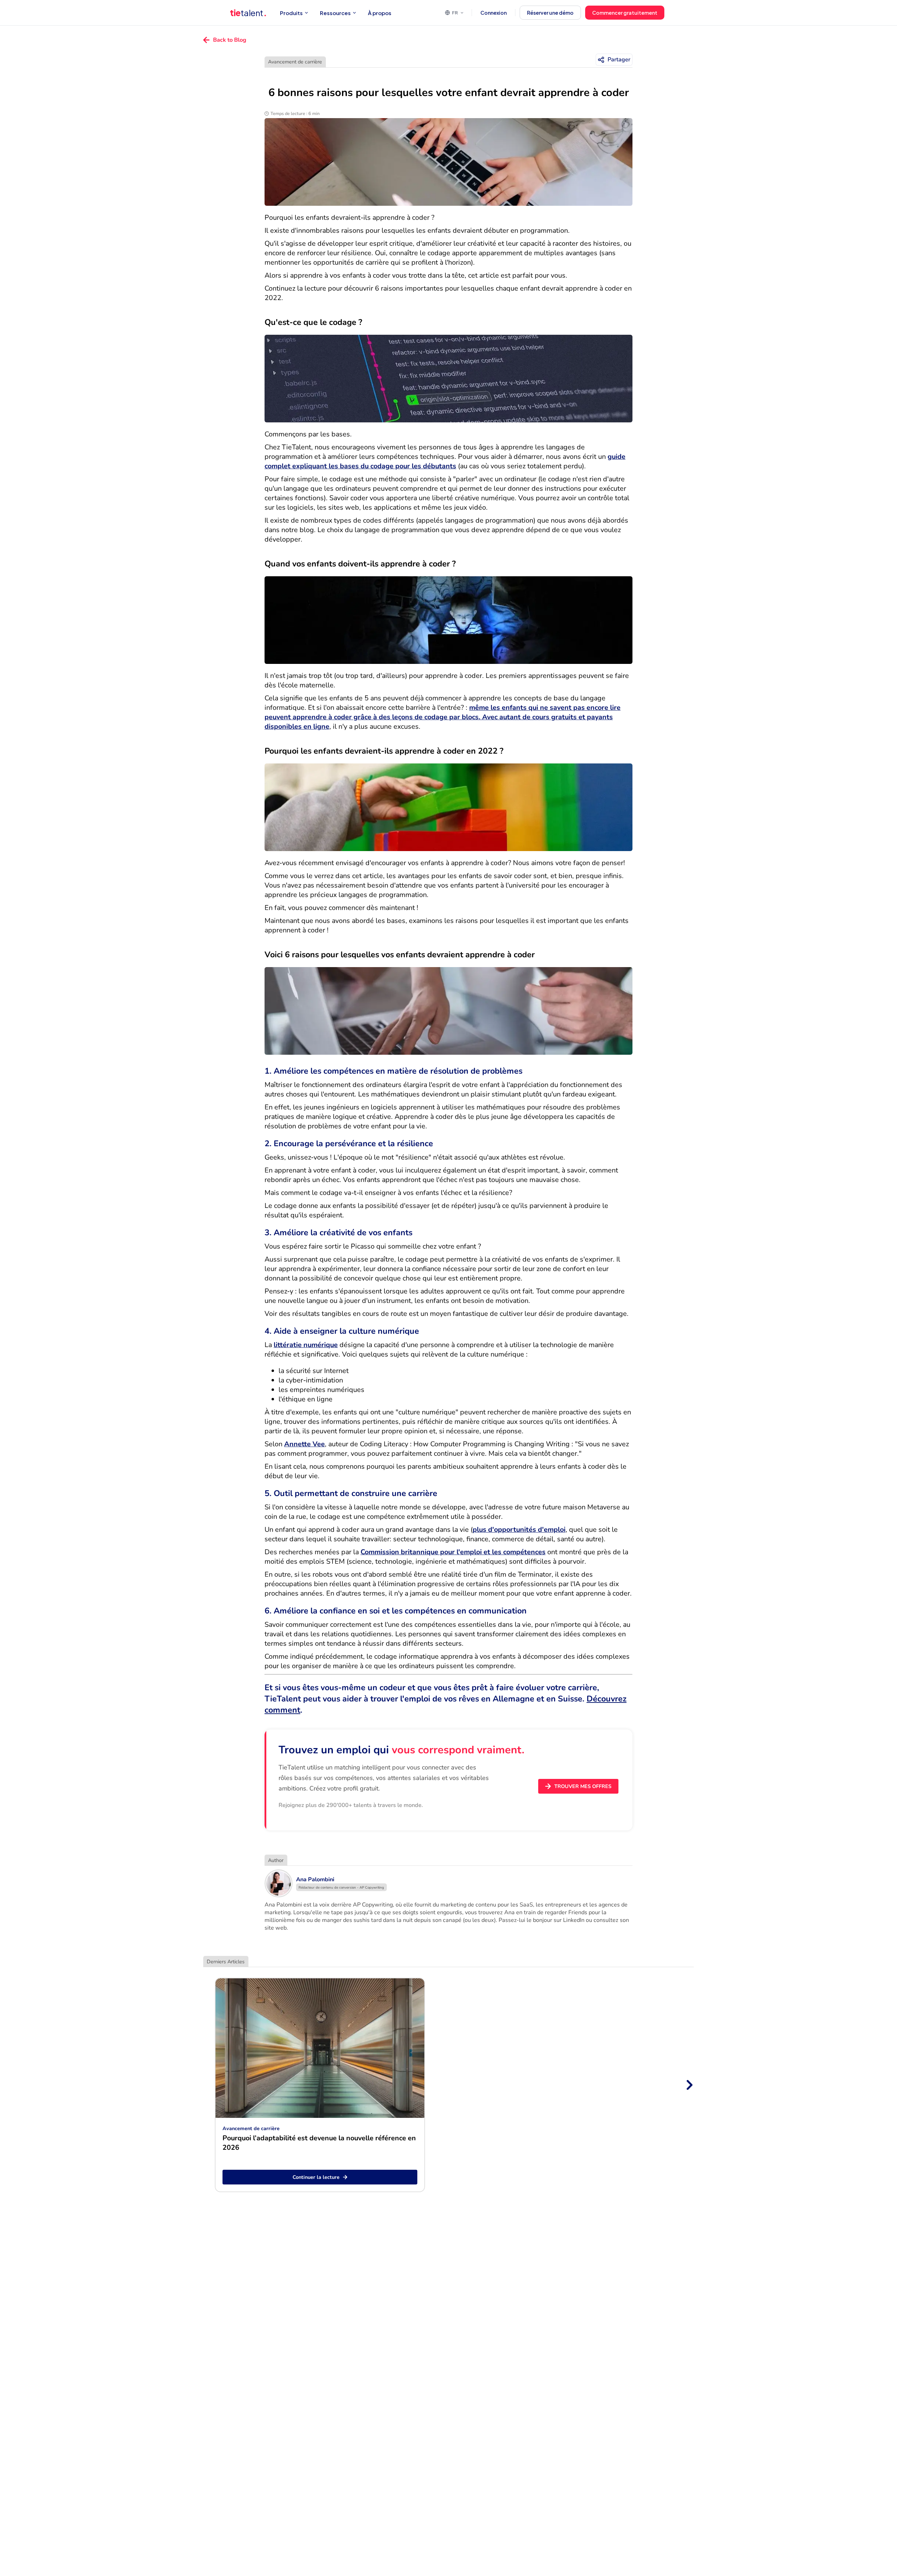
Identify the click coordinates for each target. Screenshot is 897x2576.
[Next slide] (689, 2085)
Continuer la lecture (316, 2177)
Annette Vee (304, 1444)
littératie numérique (306, 1345)
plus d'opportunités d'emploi (519, 1530)
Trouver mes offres (583, 1786)
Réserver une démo (550, 13)
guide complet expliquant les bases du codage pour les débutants (445, 461)
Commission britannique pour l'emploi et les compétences (453, 1552)
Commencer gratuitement (625, 13)
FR (455, 13)
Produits (291, 13)
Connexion (494, 13)
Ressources (335, 13)
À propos (380, 13)
